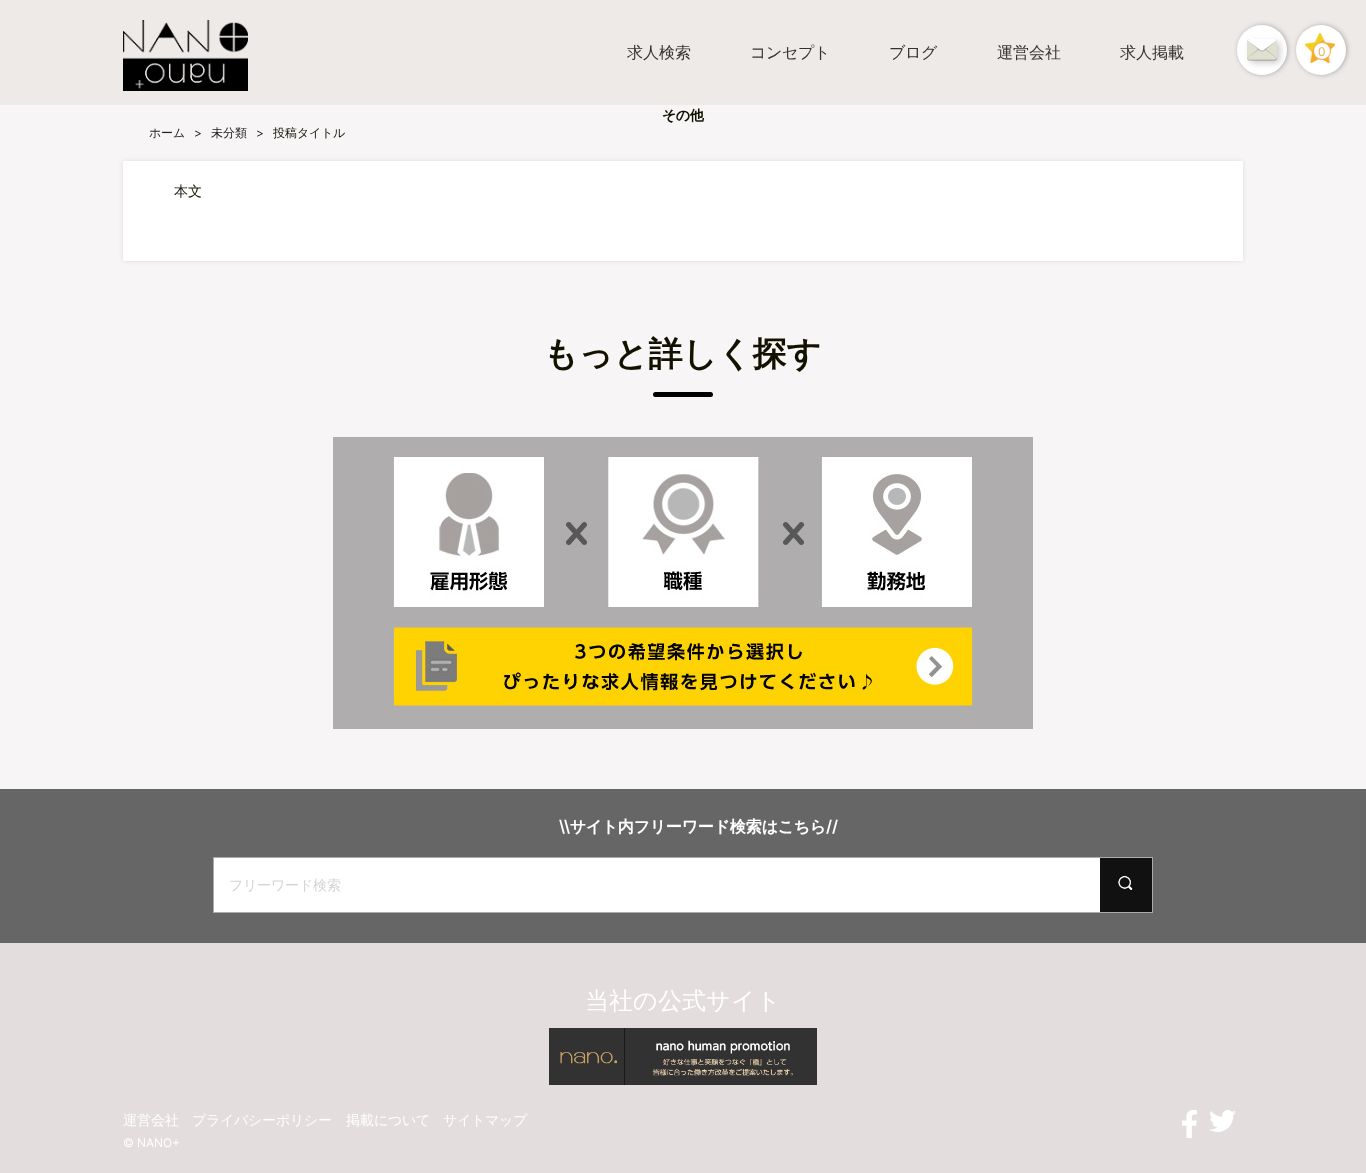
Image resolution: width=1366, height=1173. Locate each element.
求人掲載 (1152, 52)
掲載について (388, 1119)
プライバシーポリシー (262, 1119)
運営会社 (1029, 52)
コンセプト (790, 52)
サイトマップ (485, 1119)
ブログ (913, 52)
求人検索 (659, 52)
